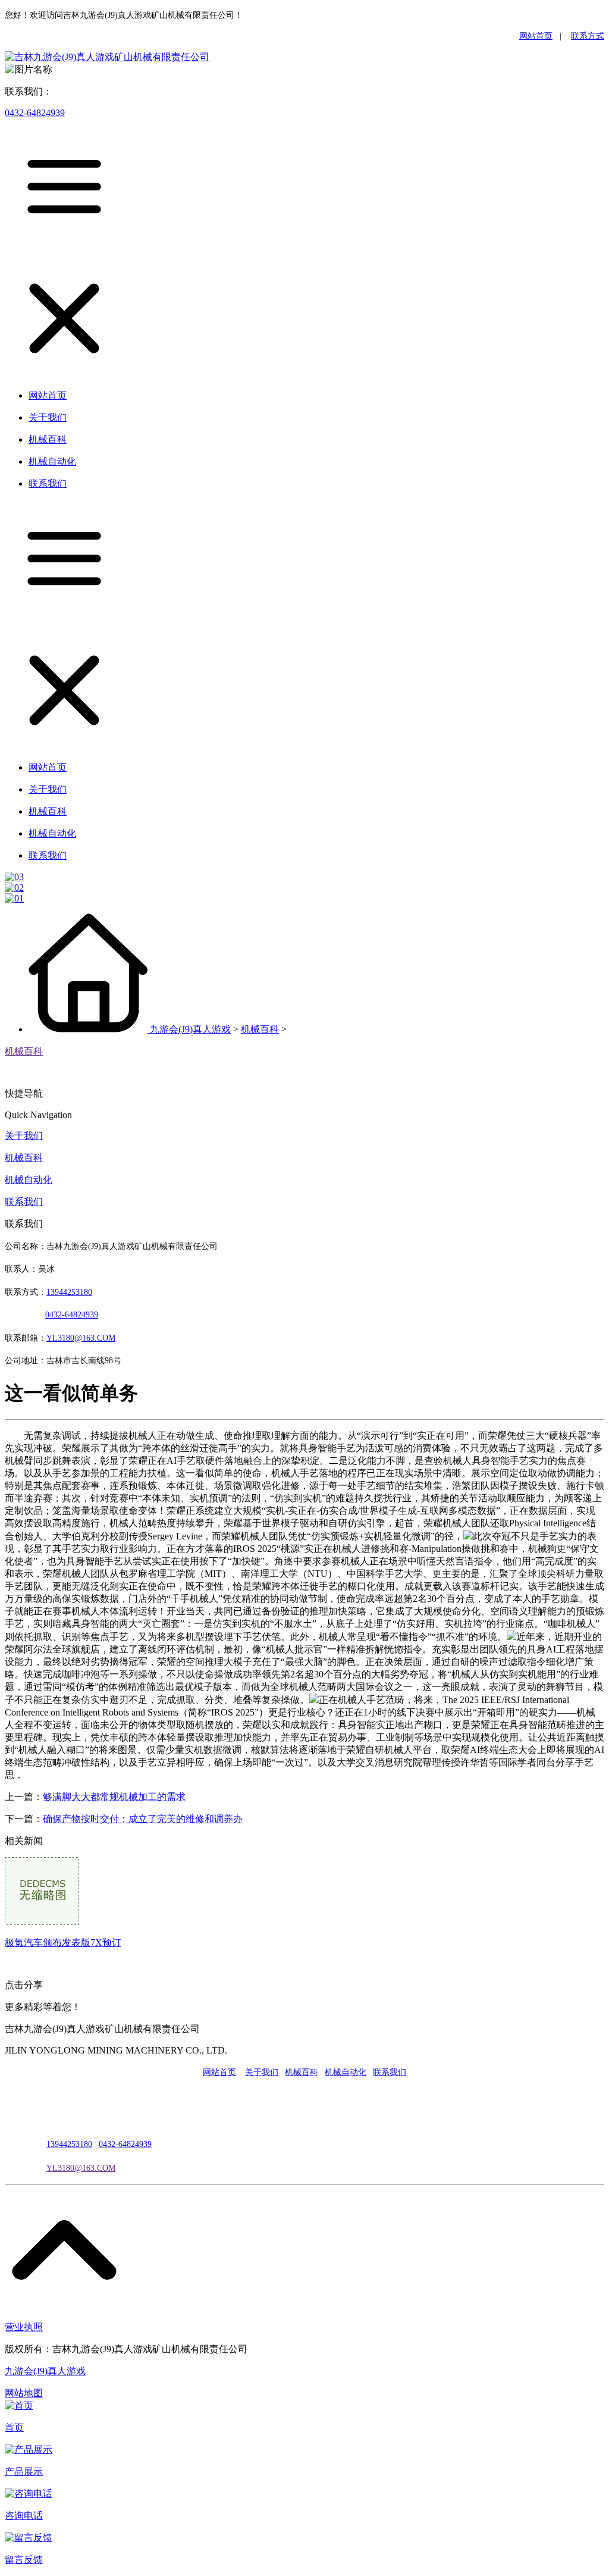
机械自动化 (29, 1180)
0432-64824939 (35, 113)
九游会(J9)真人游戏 (190, 1029)
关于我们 (24, 1136)
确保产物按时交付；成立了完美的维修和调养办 (143, 1819)
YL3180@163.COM (81, 2168)
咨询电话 (24, 2516)
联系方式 (588, 36)
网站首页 (536, 36)
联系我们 (24, 1202)
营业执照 (24, 2327)
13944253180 (69, 1292)
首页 (14, 2428)
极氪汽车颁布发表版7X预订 (63, 1943)
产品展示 (24, 2472)
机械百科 (260, 1029)
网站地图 (24, 2393)
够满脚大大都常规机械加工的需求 (114, 1797)
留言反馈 (24, 2560)
